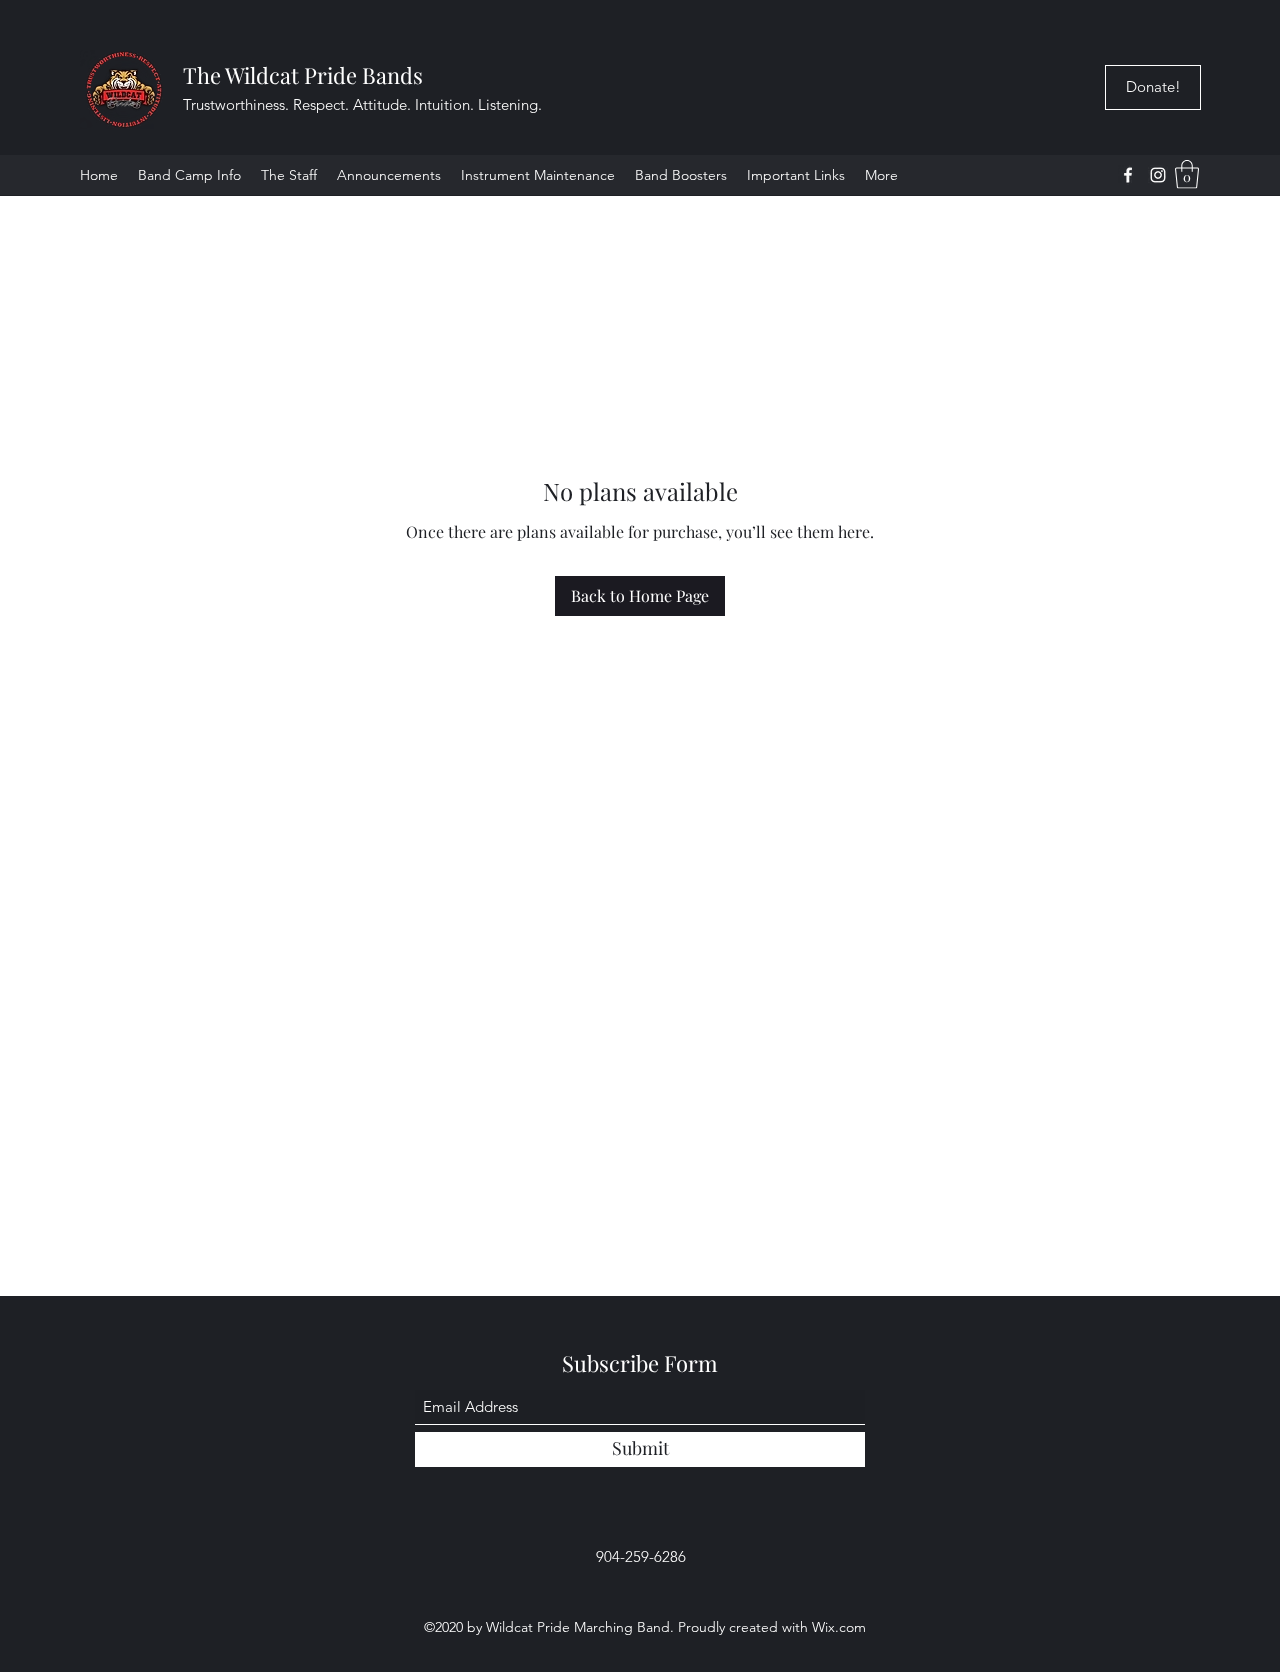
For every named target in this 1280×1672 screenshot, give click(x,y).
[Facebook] (1128, 175)
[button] (796, 175)
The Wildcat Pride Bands (303, 75)
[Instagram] (1158, 175)
